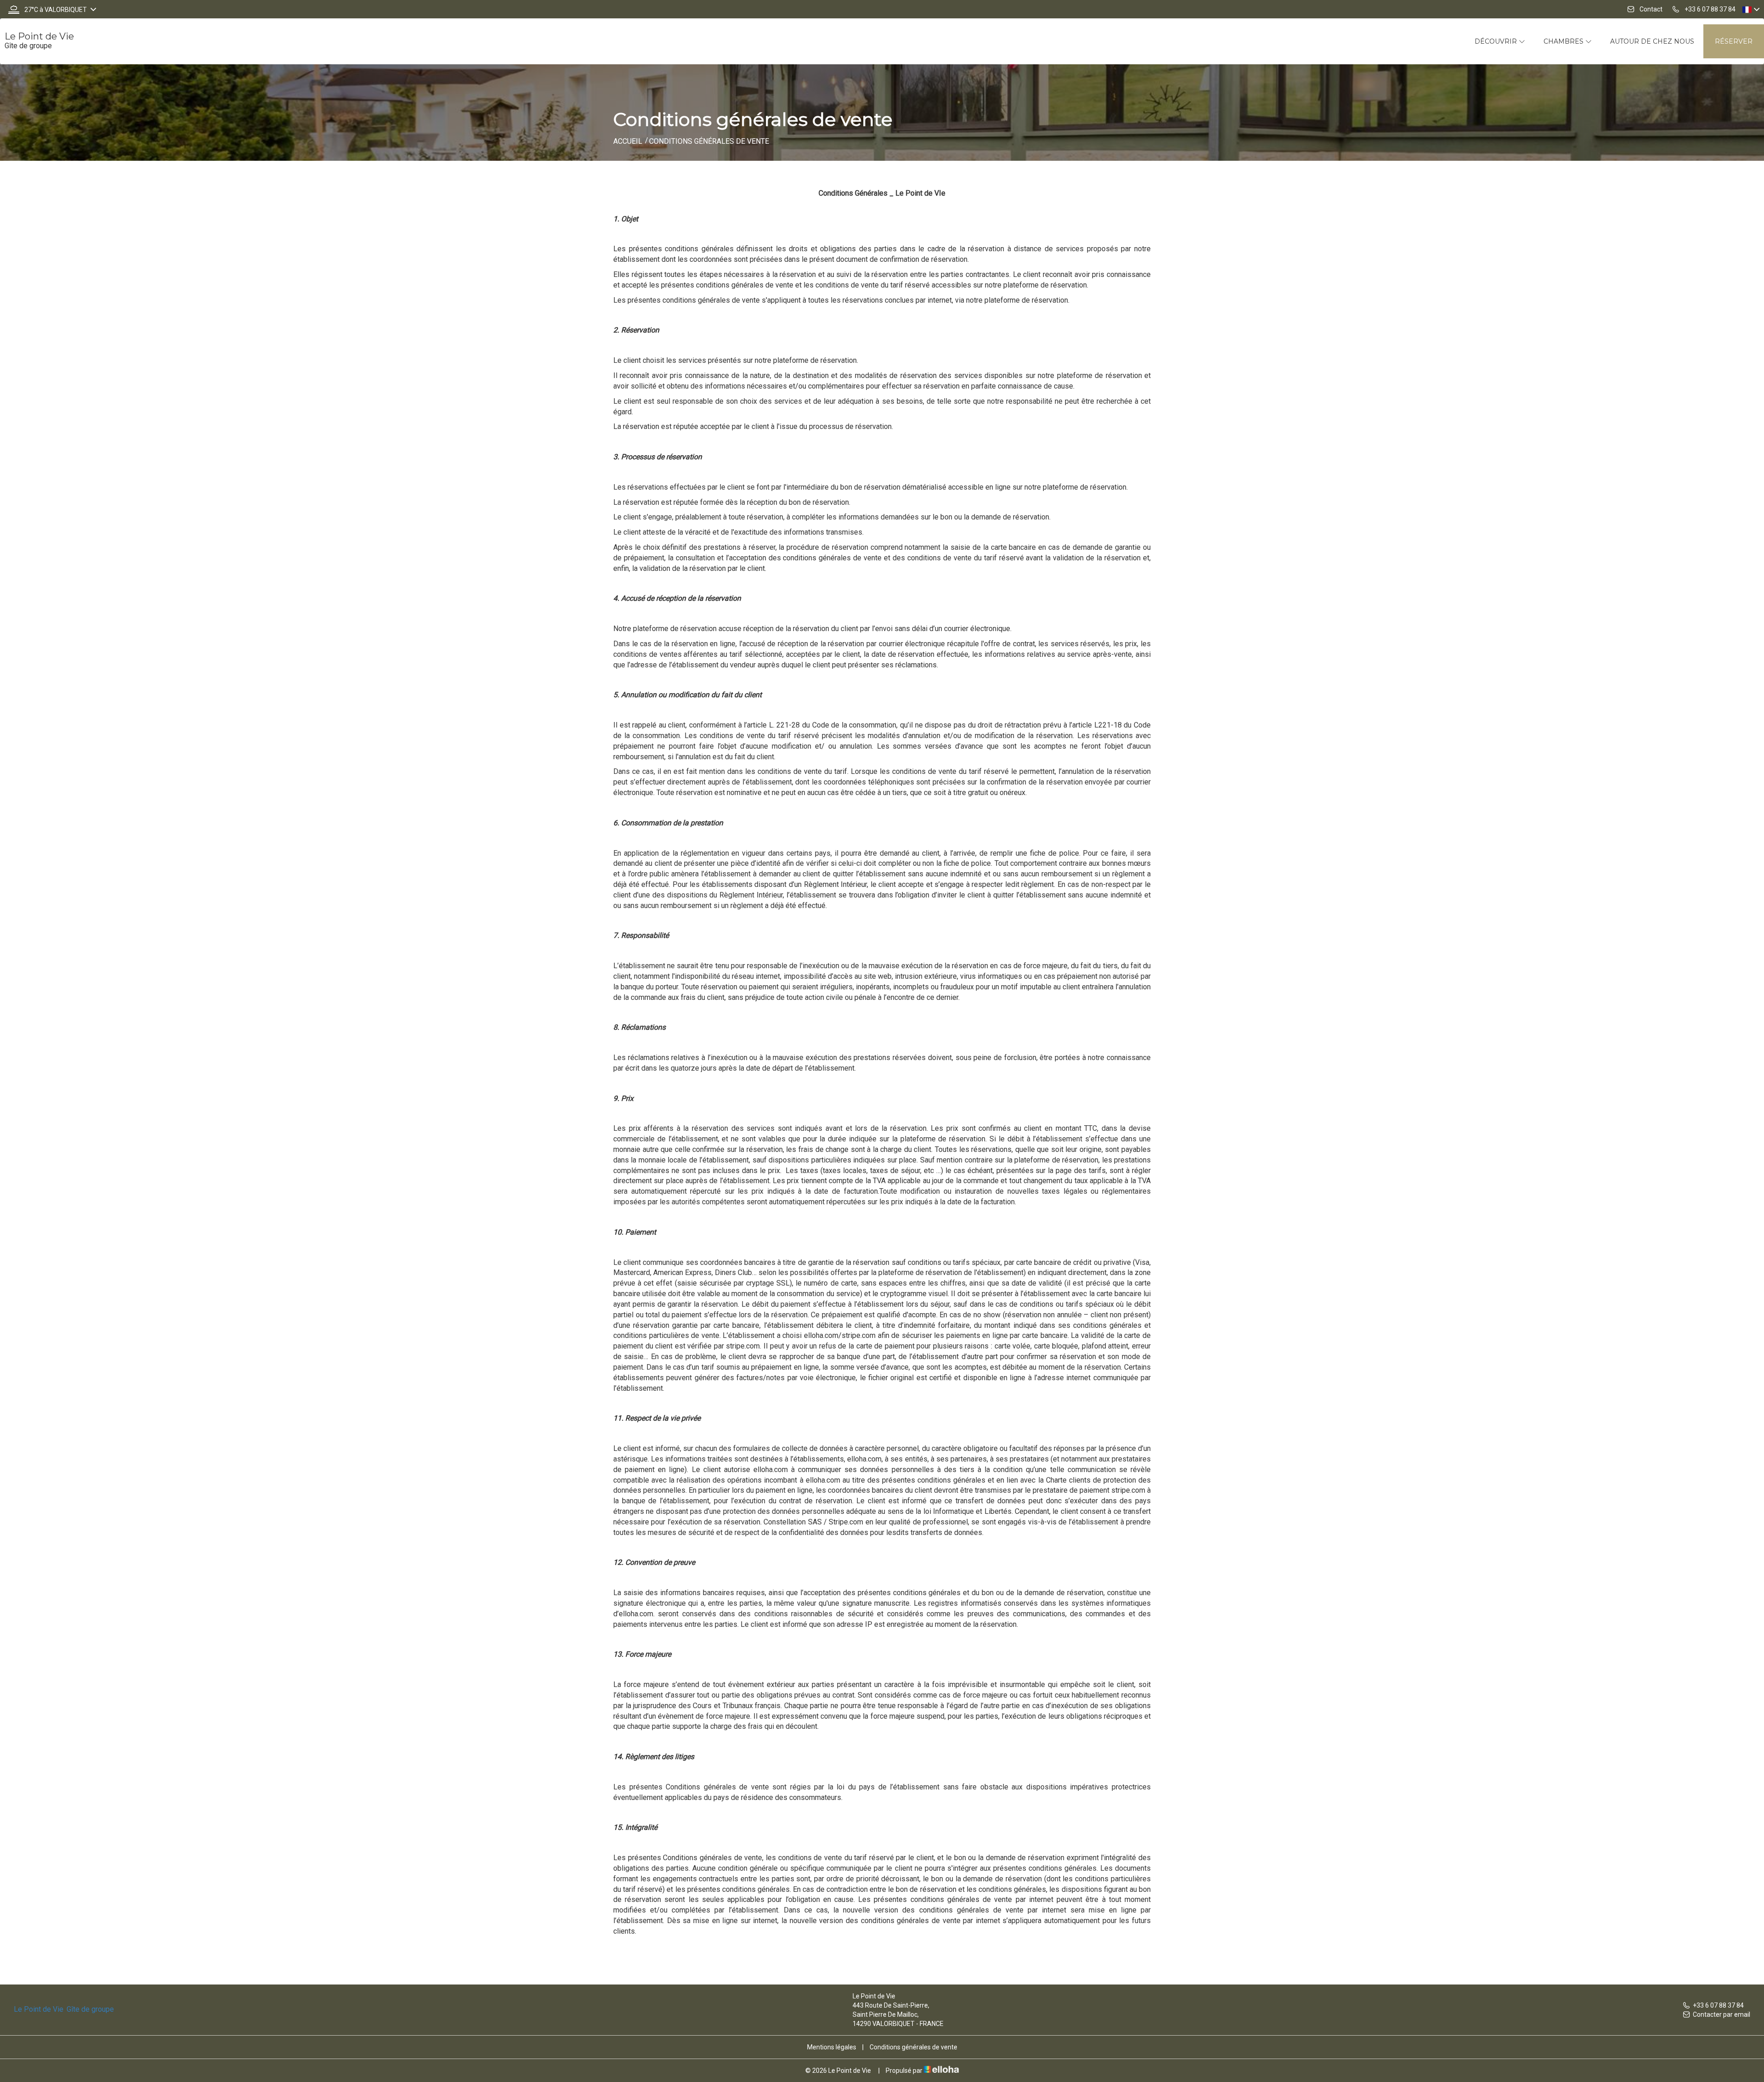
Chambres (1564, 41)
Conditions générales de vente (913, 2047)
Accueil (628, 141)
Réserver (1734, 41)
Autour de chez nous (1652, 41)
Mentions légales (832, 2047)
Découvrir (1497, 41)
